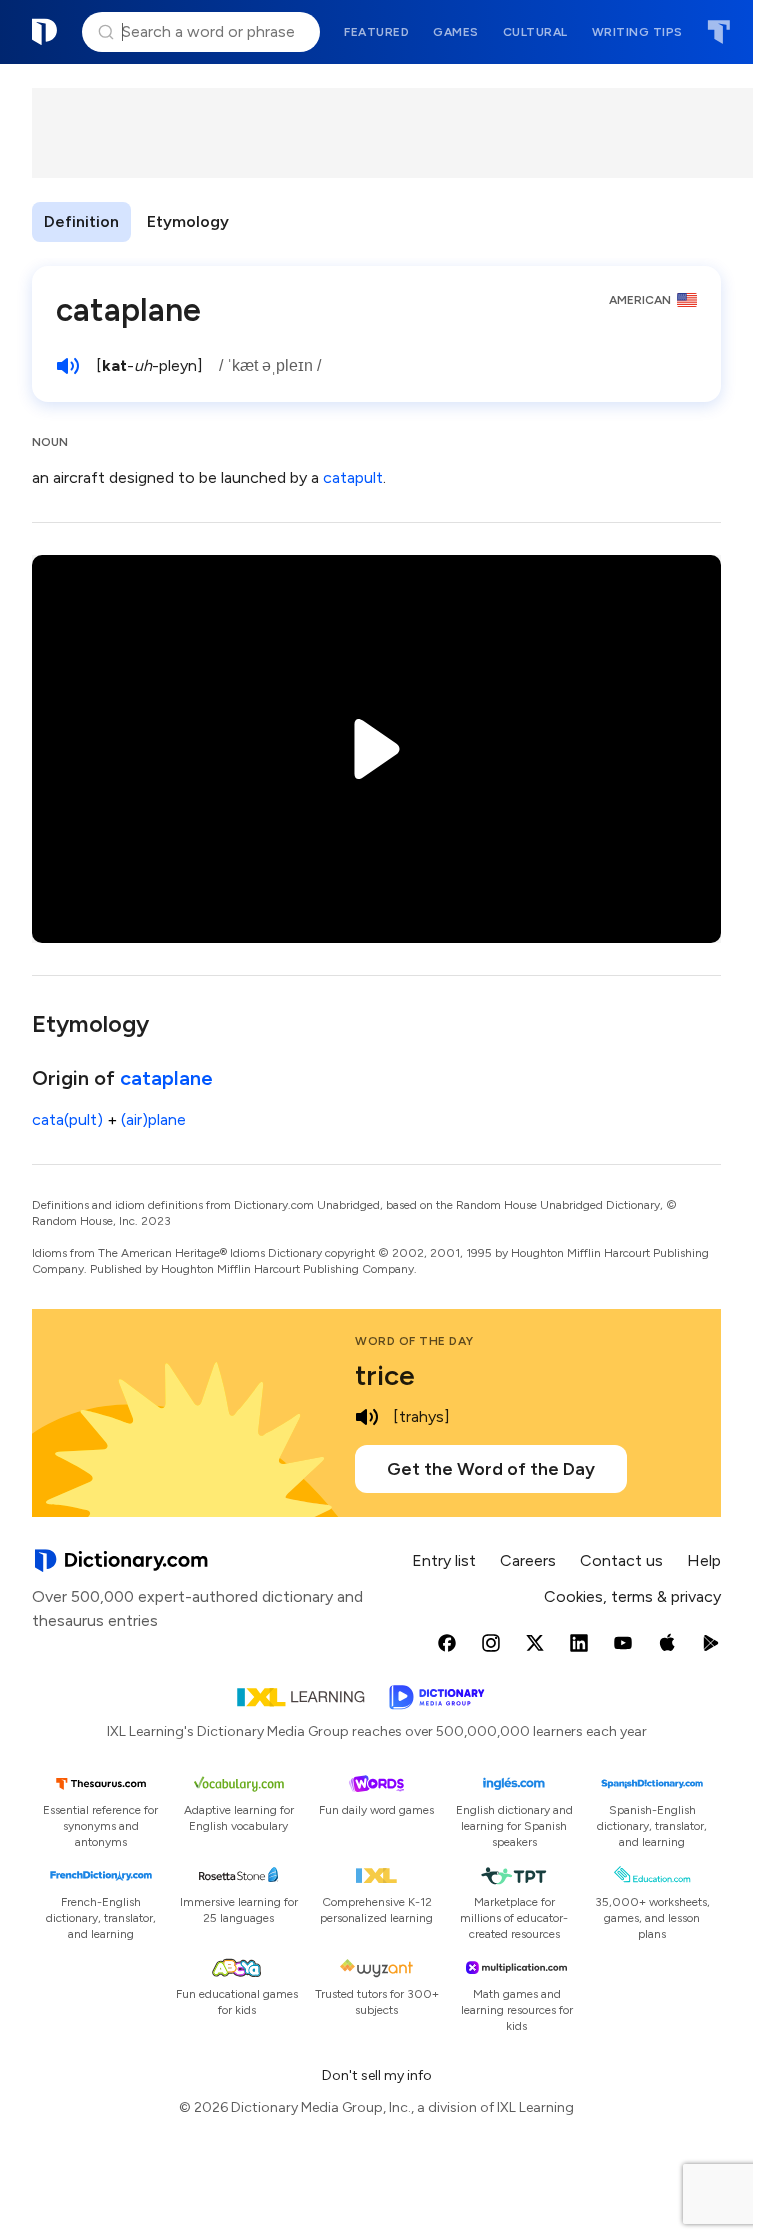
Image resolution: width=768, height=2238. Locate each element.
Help (704, 1560)
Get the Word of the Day (491, 1469)
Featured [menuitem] (376, 32)
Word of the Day (414, 1341)
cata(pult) (67, 1119)
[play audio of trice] (367, 1417)
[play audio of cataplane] (68, 366)
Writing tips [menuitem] (637, 32)
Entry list (444, 1560)
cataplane (166, 1078)
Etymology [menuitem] (188, 221)
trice (385, 1375)
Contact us (621, 1560)
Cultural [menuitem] (535, 32)
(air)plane (153, 1119)
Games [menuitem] (456, 32)
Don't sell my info (377, 2075)
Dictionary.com (45, 32)
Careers (528, 1560)
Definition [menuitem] (81, 221)
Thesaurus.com (718, 32)
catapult (353, 477)
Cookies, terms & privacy (632, 1596)
